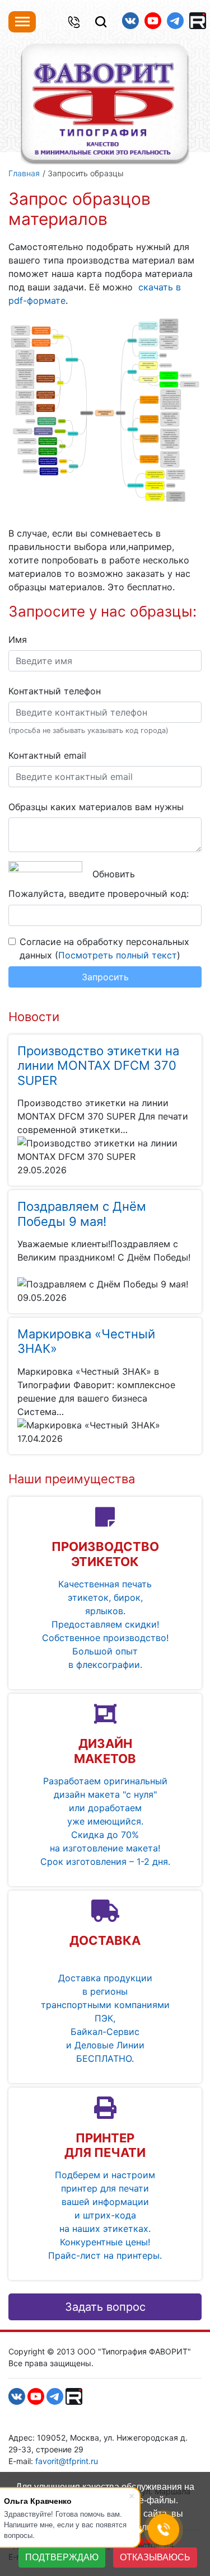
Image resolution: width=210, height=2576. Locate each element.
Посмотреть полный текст (118, 955)
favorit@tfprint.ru (67, 2461)
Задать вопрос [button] (105, 2307)
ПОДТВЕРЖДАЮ (62, 2557)
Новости (34, 1017)
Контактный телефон (55, 691)
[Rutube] (198, 21)
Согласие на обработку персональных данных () (104, 948)
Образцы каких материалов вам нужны (96, 807)
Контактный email (47, 755)
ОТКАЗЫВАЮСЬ (155, 2557)
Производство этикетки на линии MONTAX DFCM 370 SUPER (98, 1066)
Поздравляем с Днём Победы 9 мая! (82, 1214)
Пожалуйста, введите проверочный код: (99, 894)
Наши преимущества (72, 1479)
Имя (18, 640)
